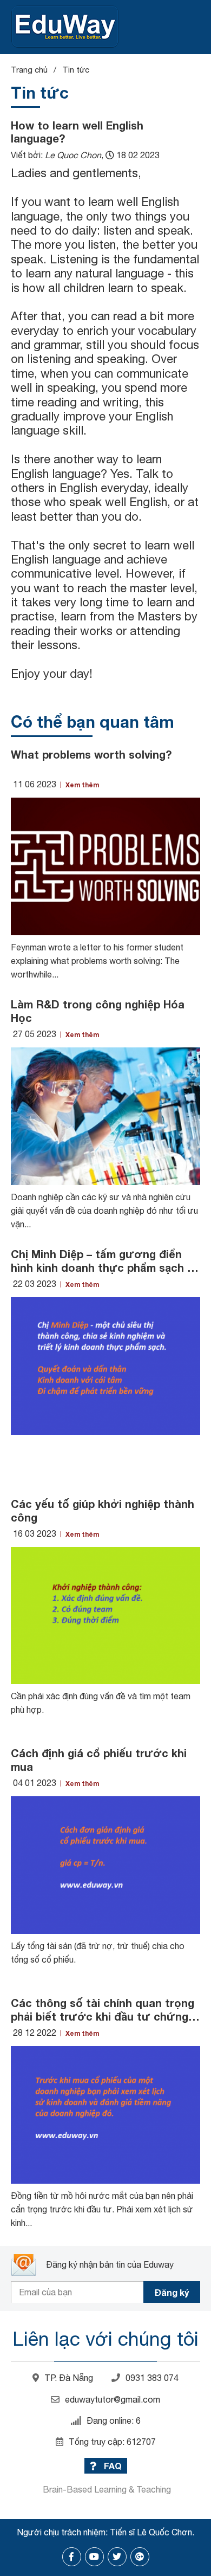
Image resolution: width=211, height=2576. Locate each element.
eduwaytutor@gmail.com (113, 2399)
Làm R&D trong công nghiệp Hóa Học (98, 1011)
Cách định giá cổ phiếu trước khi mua (99, 1760)
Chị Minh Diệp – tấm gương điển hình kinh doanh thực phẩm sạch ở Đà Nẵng (103, 1261)
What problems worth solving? (91, 754)
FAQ (112, 2466)
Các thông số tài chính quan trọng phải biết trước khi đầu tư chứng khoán (103, 2010)
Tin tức (76, 70)
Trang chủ (29, 70)
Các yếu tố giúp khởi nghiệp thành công (103, 1510)
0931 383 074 (152, 2378)
